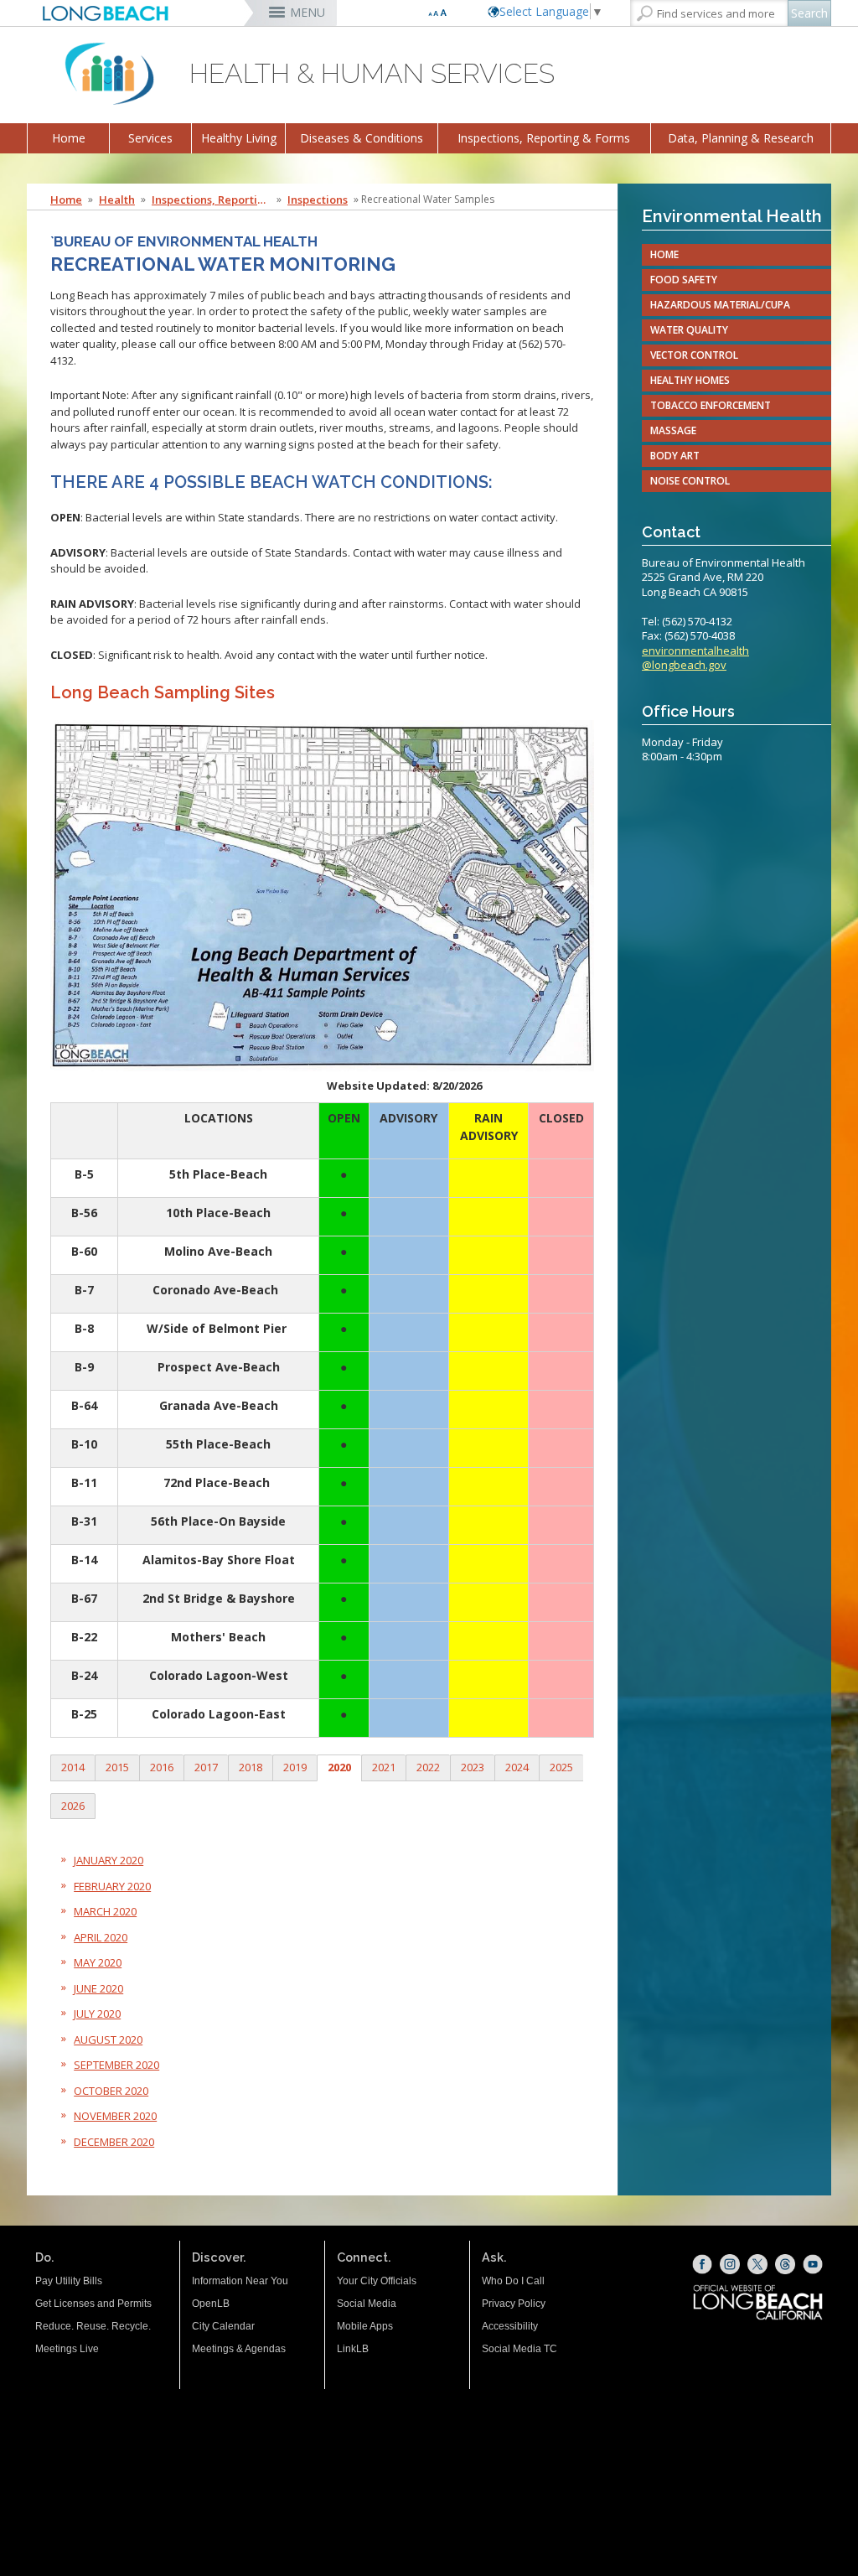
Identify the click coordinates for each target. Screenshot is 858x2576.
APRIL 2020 (101, 1937)
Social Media (367, 2304)
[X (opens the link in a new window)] (757, 2264)
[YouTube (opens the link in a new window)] (813, 2264)
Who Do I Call (513, 2281)
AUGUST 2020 (108, 2040)
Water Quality (689, 330)
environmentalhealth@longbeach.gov (695, 658)
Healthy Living (239, 138)
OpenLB (211, 2304)
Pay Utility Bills (69, 2281)
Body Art (675, 456)
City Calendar (223, 2326)
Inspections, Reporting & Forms (544, 138)
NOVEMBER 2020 (115, 2116)
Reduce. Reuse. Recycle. (93, 2326)
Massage (673, 430)
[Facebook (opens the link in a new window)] (702, 2264)
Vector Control (694, 355)
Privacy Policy (514, 2304)
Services (150, 138)
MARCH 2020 (105, 1911)
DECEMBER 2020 (114, 2142)
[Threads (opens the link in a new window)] (785, 2264)
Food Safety (684, 280)
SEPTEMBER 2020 (116, 2065)
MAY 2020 (98, 1962)
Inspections (318, 200)
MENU (308, 12)
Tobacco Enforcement (711, 405)
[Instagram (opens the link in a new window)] (730, 2264)
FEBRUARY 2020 (112, 1886)
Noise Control (690, 481)
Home (69, 138)
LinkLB (353, 2349)
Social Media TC (519, 2349)
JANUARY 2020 (109, 1860)
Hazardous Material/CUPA (720, 305)
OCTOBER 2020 (111, 2091)
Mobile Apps (365, 2326)
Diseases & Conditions (362, 138)
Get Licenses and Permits (93, 2304)
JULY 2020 (97, 2014)
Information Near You (240, 2281)
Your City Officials (377, 2281)
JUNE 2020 (98, 1988)
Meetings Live (67, 2349)
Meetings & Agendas (239, 2349)
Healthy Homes (690, 380)
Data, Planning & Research (741, 138)
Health (117, 200)
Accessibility (510, 2326)
